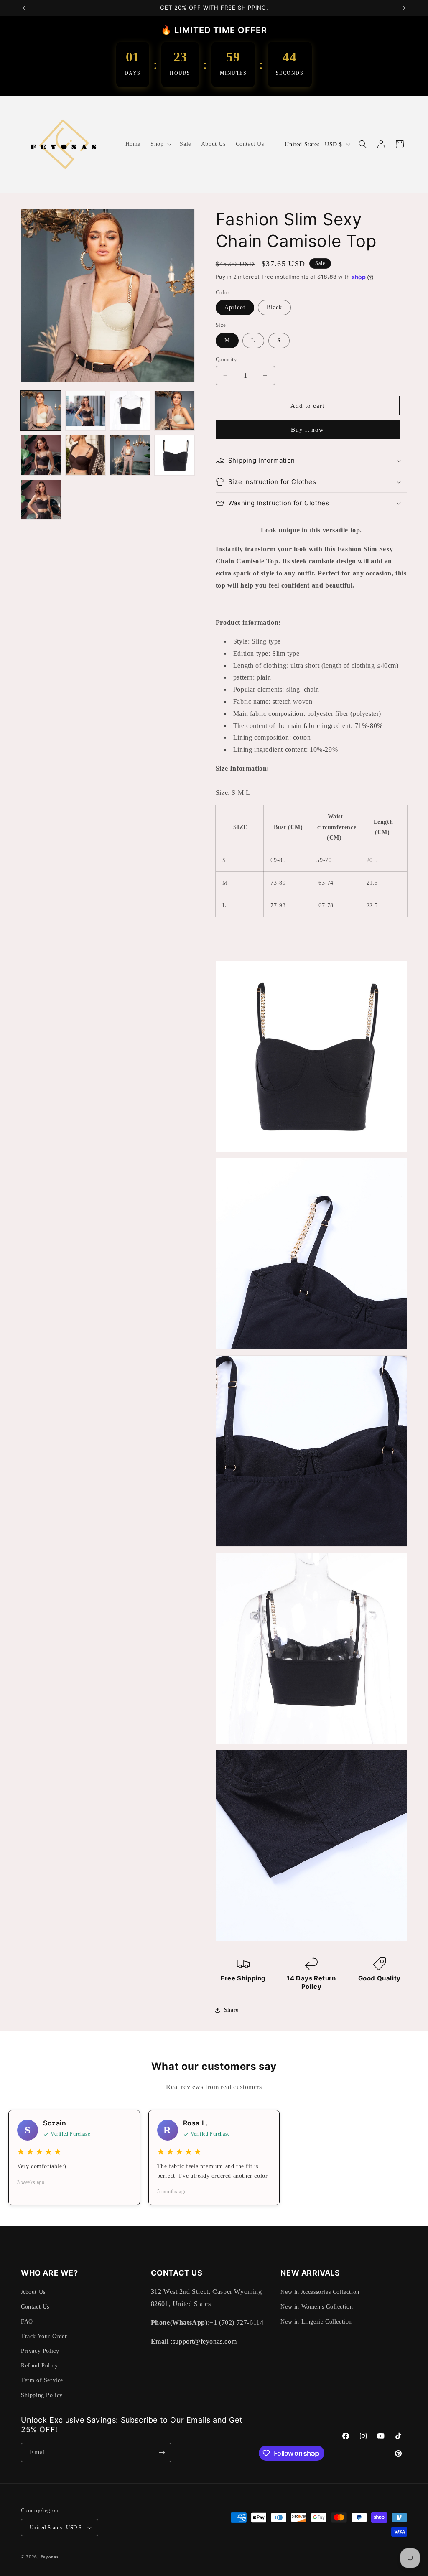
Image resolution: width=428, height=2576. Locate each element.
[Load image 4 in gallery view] (130, 411)
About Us (33, 2292)
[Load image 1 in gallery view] (41, 411)
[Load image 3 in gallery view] (85, 411)
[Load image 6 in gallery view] (41, 455)
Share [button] (231, 2010)
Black (274, 307)
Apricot (235, 307)
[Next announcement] (404, 8)
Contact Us (35, 2307)
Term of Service (42, 2380)
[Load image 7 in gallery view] (85, 455)
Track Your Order (44, 2336)
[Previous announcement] (24, 8)
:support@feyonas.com (203, 2341)
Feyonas (50, 2557)
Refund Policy (39, 2366)
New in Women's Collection (317, 2307)
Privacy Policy (40, 2351)
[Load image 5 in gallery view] (174, 411)
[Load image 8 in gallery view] (130, 455)
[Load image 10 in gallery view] (41, 500)
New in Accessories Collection (320, 2292)
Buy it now (307, 430)
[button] (160, 144)
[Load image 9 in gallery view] (174, 455)
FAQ (27, 2322)
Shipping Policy (42, 2395)
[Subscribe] (162, 2453)
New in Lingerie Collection (316, 2322)
